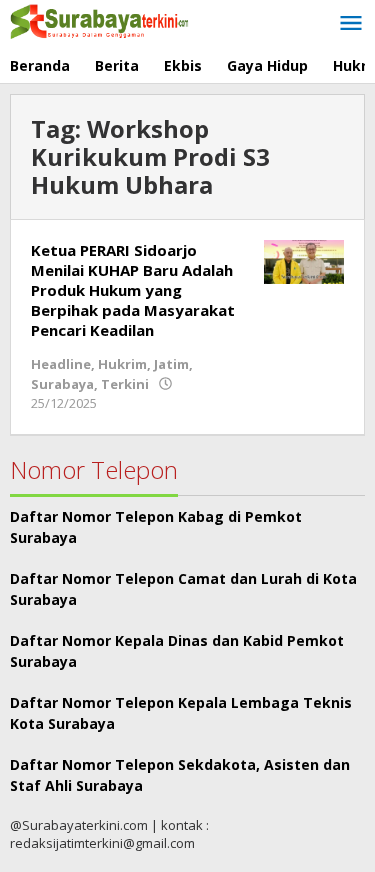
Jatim (171, 364)
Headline (61, 364)
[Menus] (351, 24)
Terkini (125, 384)
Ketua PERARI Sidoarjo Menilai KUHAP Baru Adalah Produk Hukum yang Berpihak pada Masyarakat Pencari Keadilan (133, 290)
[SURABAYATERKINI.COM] (100, 19)
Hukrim (122, 364)
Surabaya (62, 384)
